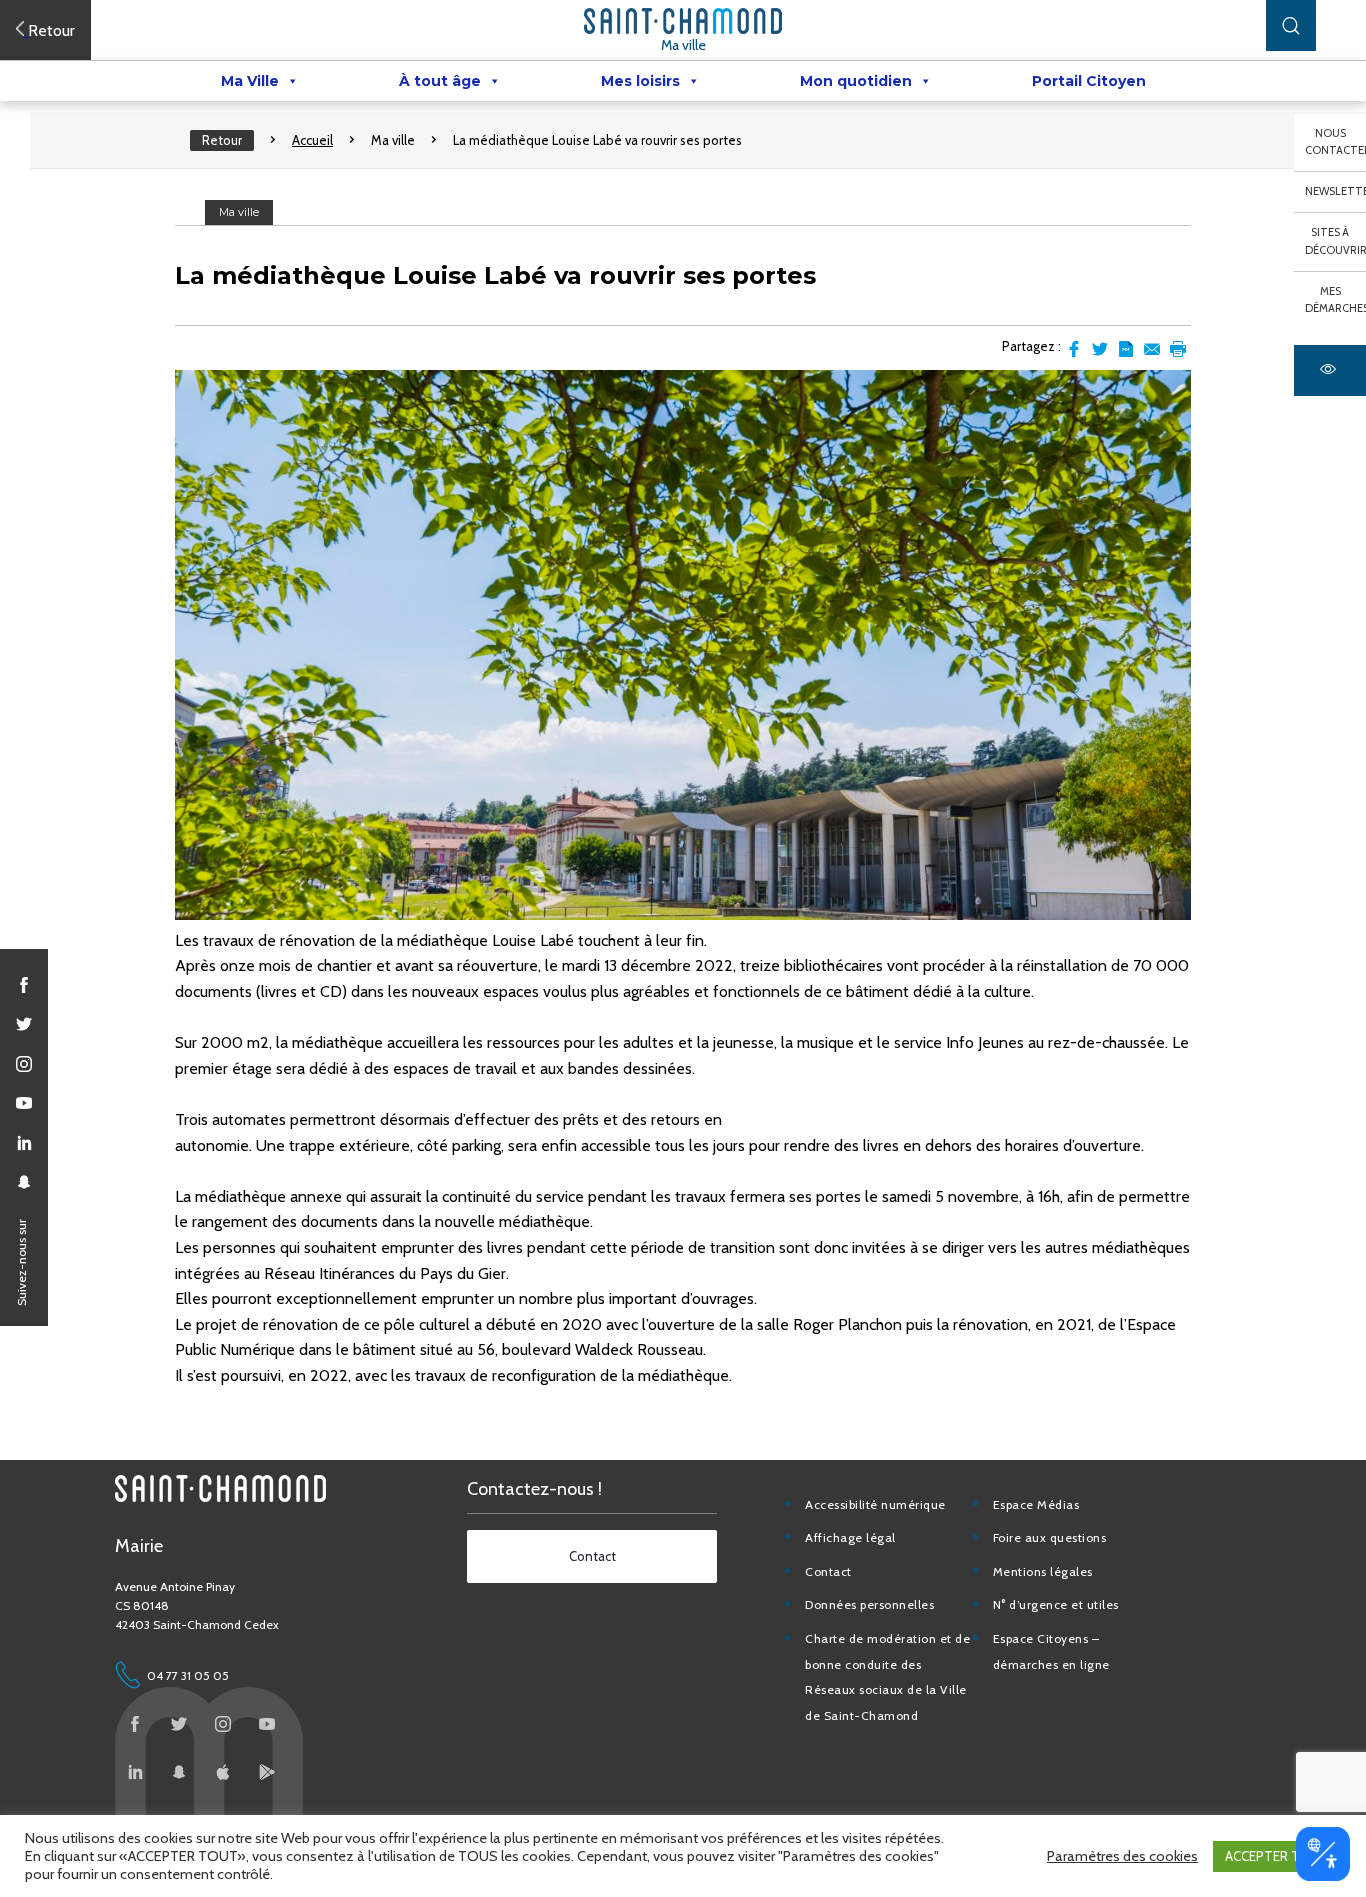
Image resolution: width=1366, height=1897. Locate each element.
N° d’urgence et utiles (1056, 1604)
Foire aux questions (1050, 1537)
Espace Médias (1036, 1504)
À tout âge (440, 81)
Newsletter (1335, 191)
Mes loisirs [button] (640, 81)
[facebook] (24, 985)
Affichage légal (850, 1537)
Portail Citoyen (1089, 81)
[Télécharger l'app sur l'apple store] (223, 1772)
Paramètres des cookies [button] (1122, 1856)
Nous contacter (1335, 142)
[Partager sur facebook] (1074, 349)
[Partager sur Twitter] (1100, 349)
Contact (828, 1571)
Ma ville (683, 45)
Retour (222, 140)
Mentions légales (1043, 1571)
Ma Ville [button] (250, 81)
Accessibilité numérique (875, 1504)
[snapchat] (24, 1182)
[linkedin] (24, 1143)
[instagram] (24, 1064)
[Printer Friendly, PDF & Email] (1126, 349)
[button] (1291, 25)
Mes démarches (1335, 300)
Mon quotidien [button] (856, 81)
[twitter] (24, 1024)
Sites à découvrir (1335, 241)
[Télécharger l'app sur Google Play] (267, 1772)
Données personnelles (869, 1604)
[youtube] (24, 1103)
